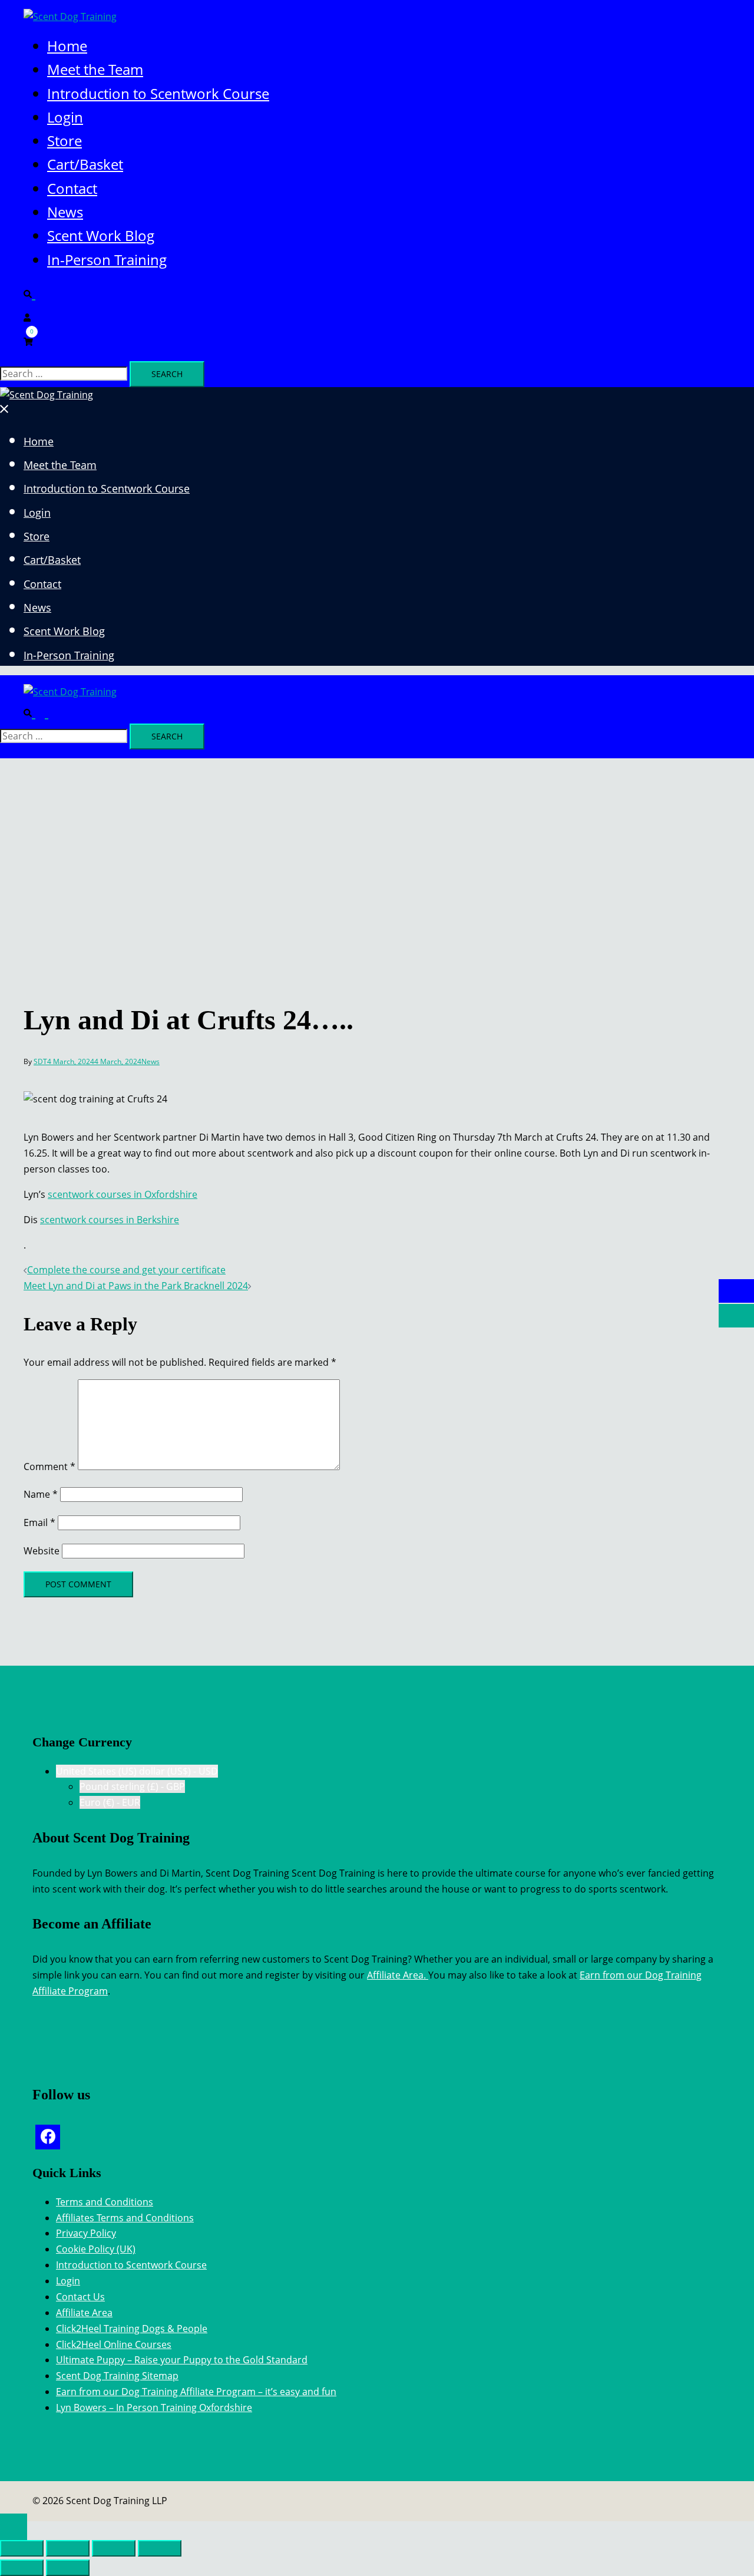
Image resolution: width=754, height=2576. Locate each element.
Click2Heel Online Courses (114, 2344)
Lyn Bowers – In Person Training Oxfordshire (154, 2407)
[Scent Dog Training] (70, 16)
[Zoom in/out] (22, 2548)
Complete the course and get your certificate (126, 1270)
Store (65, 141)
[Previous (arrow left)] (22, 2568)
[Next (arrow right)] (68, 2568)
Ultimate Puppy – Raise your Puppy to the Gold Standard (182, 2360)
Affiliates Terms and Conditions (125, 2218)
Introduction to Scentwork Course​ (158, 93)
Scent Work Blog (101, 235)
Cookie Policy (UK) (96, 2249)
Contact (72, 188)
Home (67, 46)
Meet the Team (95, 69)
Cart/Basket (85, 164)
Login (65, 117)
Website (42, 1551)
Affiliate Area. (398, 1975)
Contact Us (80, 2297)
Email (39, 1523)
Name (41, 1494)
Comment (49, 1467)
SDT (40, 1061)
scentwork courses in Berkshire (110, 1220)
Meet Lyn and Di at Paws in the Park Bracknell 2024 (136, 1286)
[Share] (114, 2548)
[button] (34, 293)
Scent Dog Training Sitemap (117, 2376)
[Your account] (27, 316)
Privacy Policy (86, 2233)
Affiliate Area (84, 2313)
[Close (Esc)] (160, 2548)
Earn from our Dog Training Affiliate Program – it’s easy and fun (196, 2392)
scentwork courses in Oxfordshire (123, 1194)
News (65, 212)
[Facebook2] (48, 2137)
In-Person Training (107, 260)
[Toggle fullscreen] (68, 2548)
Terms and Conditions (105, 2202)
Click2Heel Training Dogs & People (132, 2329)
